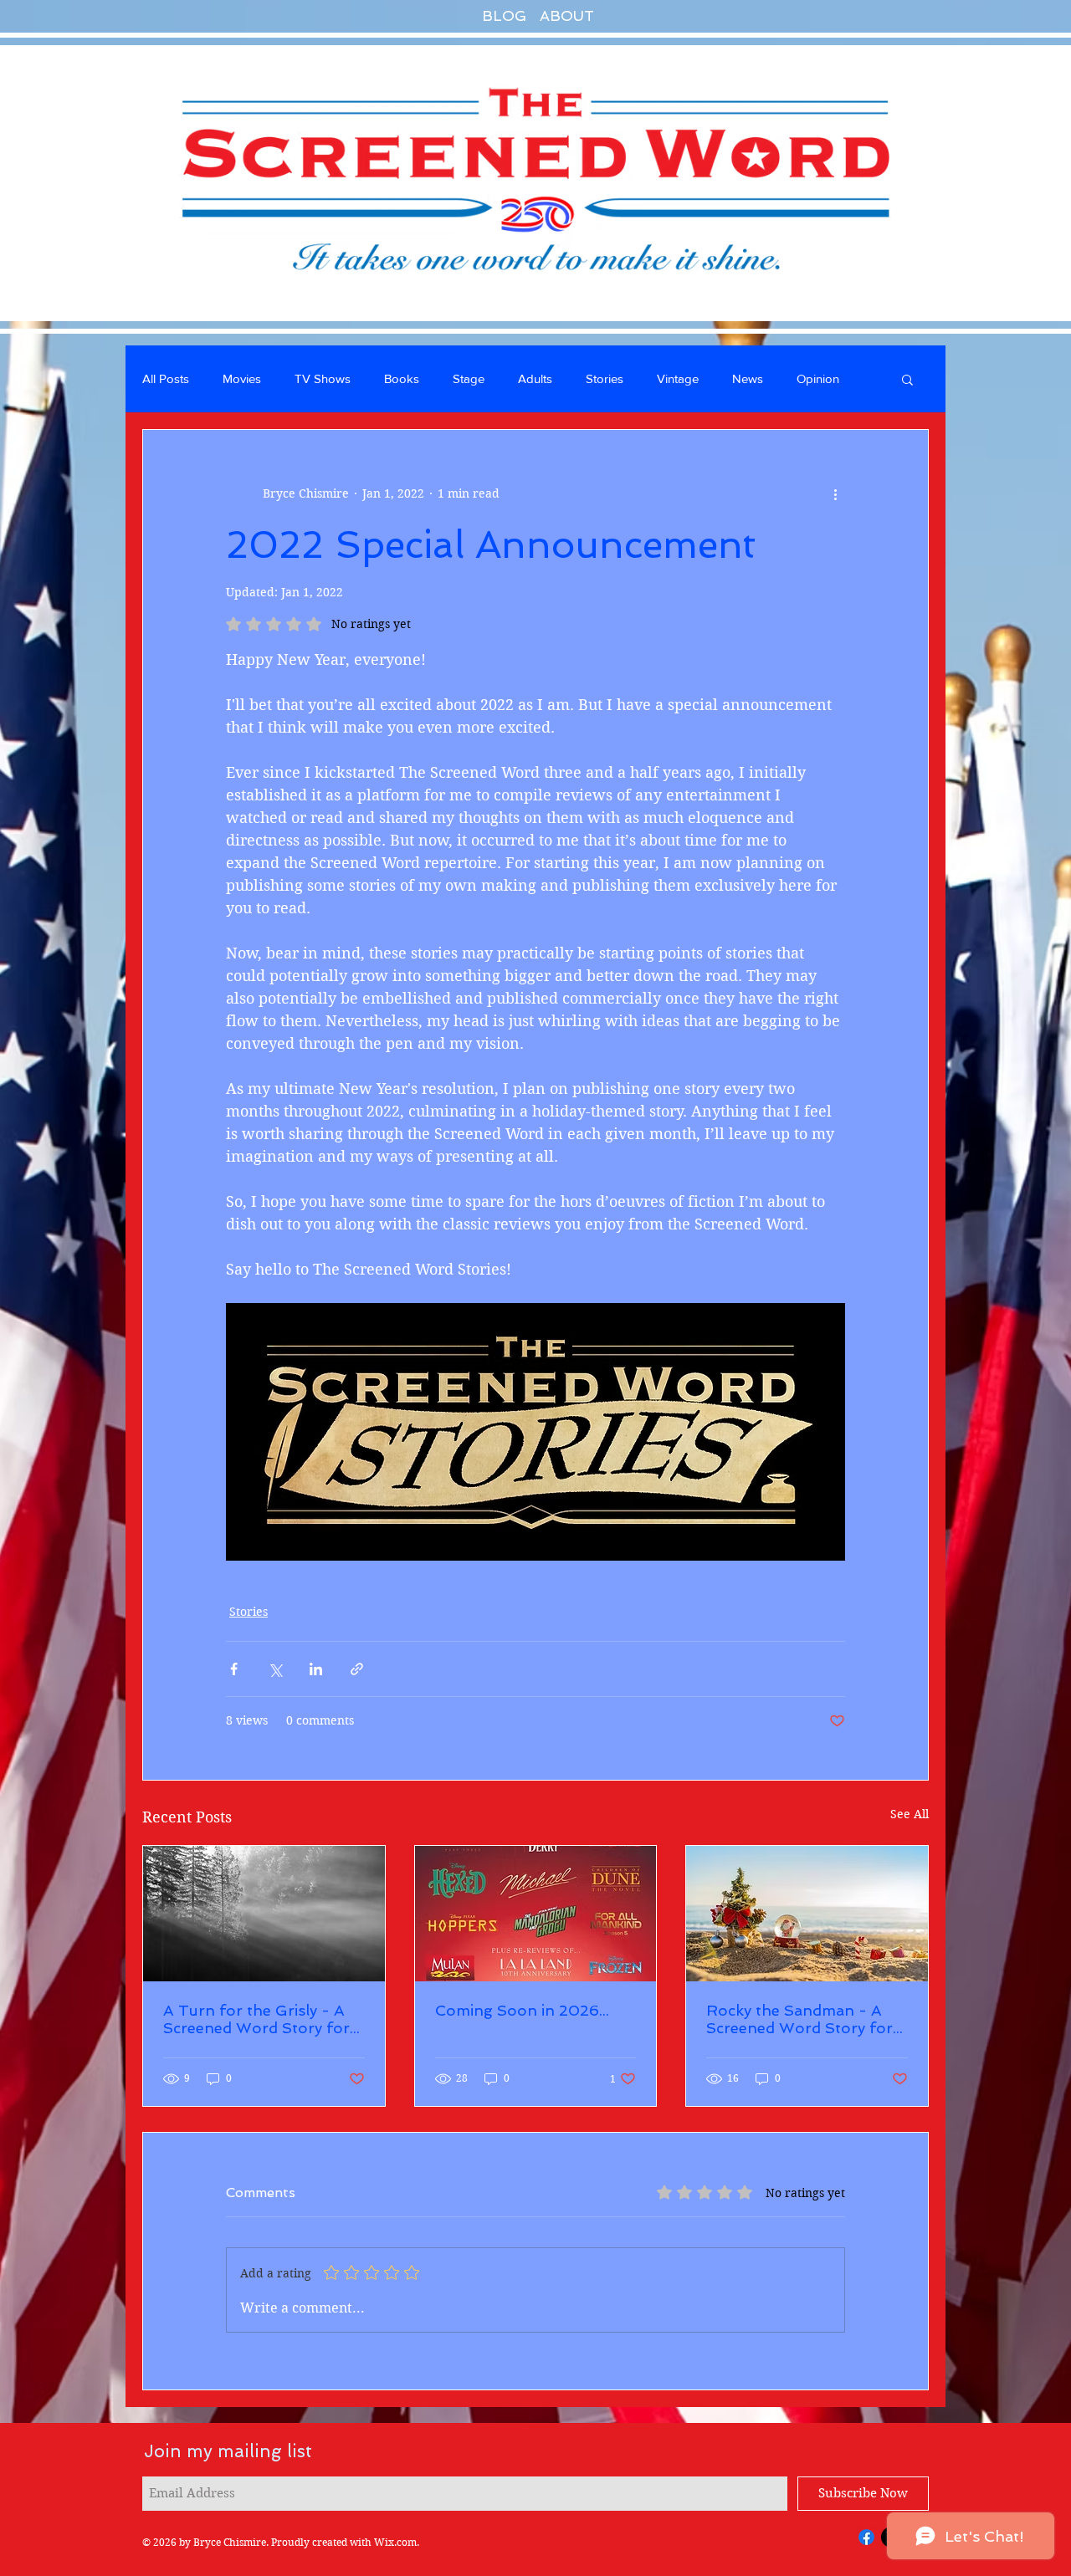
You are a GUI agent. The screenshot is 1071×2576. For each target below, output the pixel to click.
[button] (907, 379)
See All (910, 1814)
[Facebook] (866, 2537)
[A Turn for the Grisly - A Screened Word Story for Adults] (264, 1914)
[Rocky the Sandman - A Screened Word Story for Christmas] (807, 1914)
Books (402, 378)
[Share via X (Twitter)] (275, 1669)
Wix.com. (397, 2542)
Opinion (818, 378)
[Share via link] (357, 1669)
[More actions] (835, 493)
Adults (535, 378)
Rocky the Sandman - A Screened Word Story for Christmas (799, 2019)
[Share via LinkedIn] (316, 1669)
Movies (242, 378)
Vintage (678, 378)
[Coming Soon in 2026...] (536, 1914)
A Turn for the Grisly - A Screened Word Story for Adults (256, 2019)
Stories (605, 378)
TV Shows (323, 378)
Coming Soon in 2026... (522, 2010)
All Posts (166, 378)
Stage (469, 378)
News (748, 378)
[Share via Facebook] (234, 1669)
